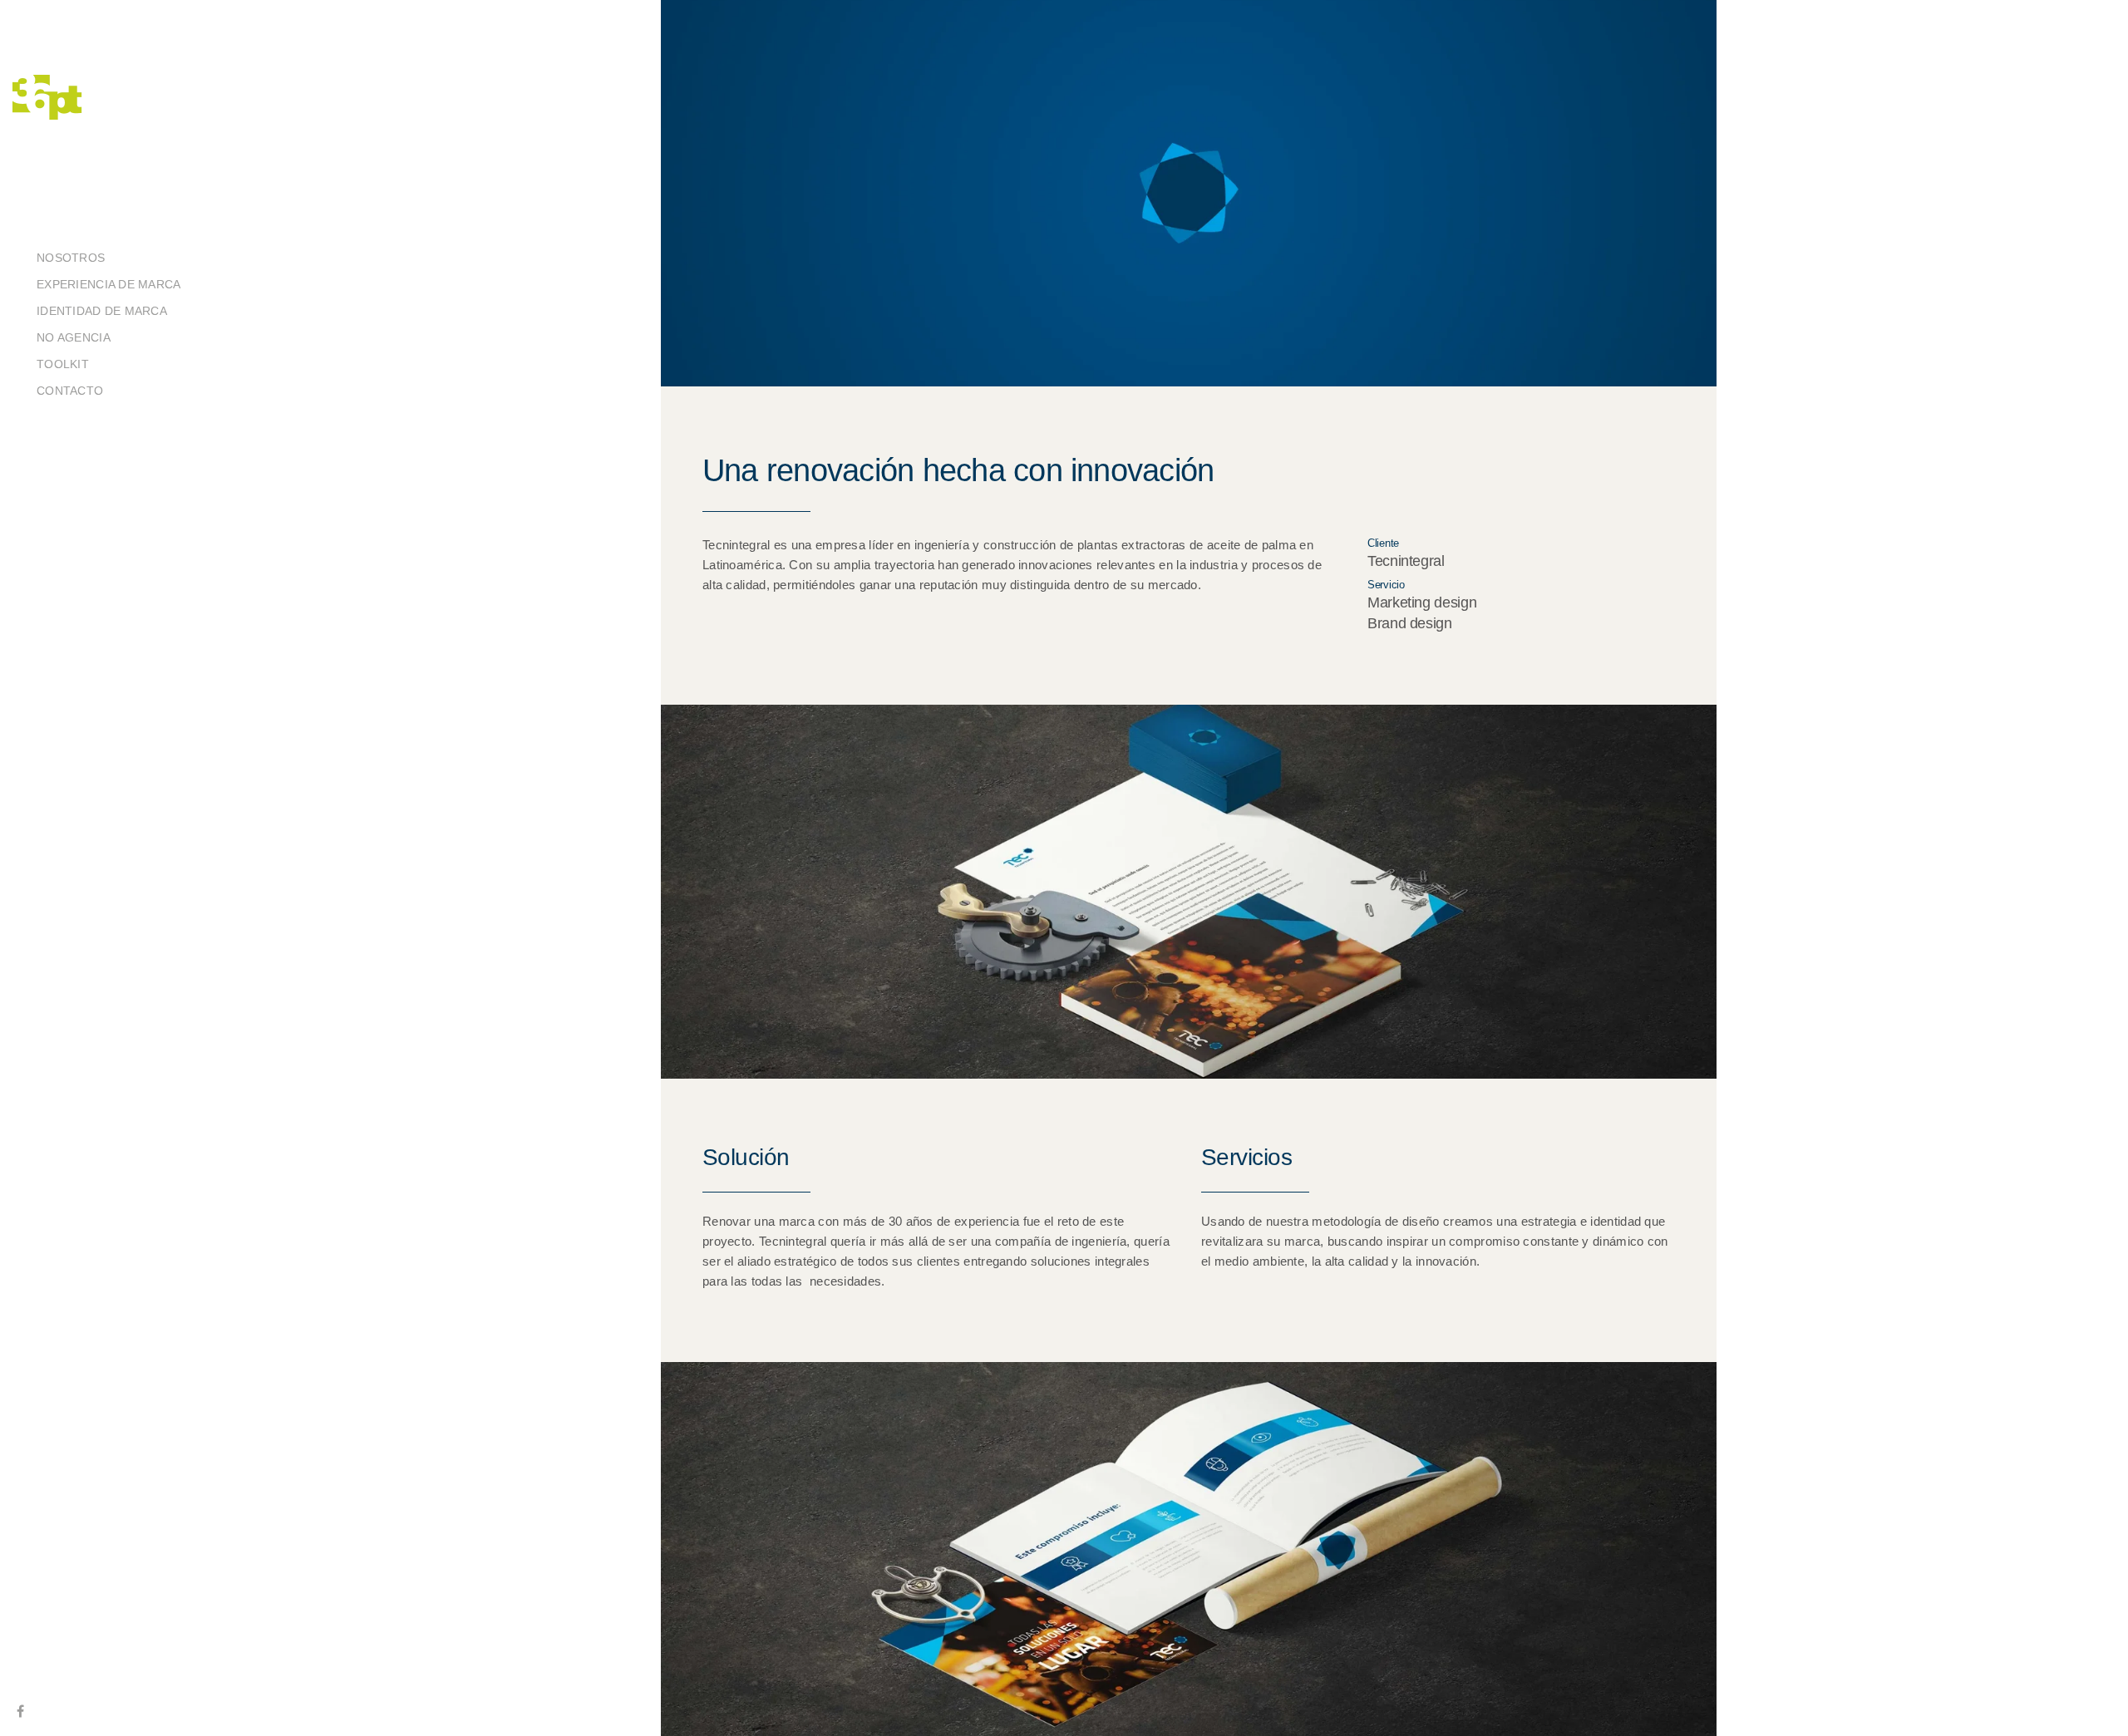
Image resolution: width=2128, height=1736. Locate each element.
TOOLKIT (63, 364)
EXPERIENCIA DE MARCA (109, 284)
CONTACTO (70, 391)
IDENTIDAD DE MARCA (102, 311)
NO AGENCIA (74, 337)
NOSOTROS (71, 258)
